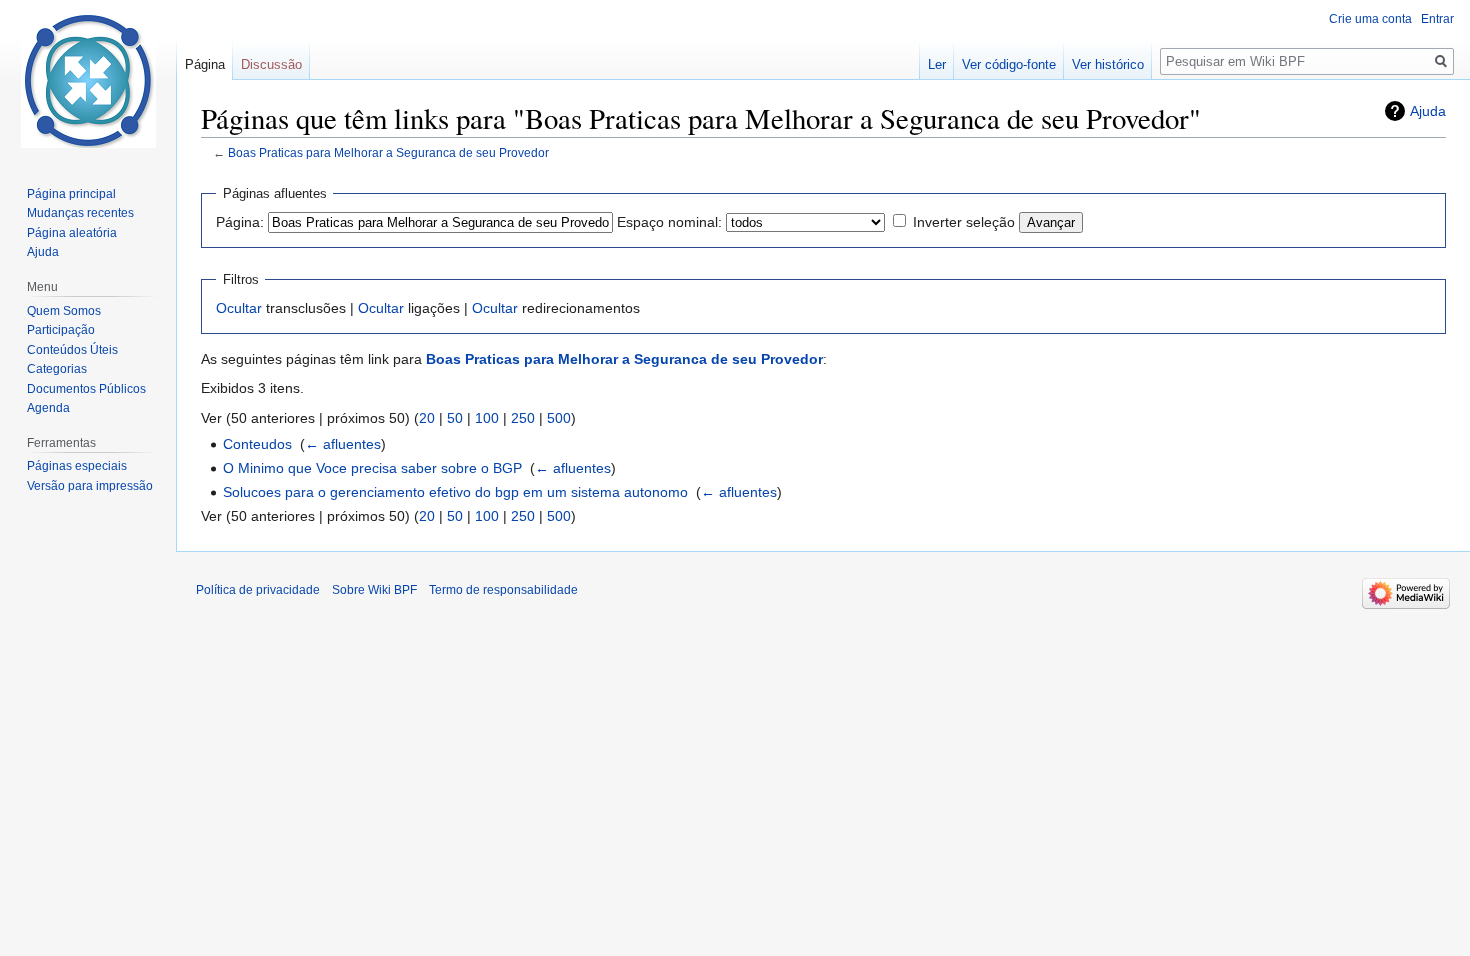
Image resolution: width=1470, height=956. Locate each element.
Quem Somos (64, 311)
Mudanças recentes (80, 213)
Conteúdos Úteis (72, 350)
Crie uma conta (1370, 19)
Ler (937, 64)
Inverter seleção (964, 222)
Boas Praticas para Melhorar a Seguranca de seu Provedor (388, 152)
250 (523, 418)
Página (205, 64)
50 (455, 418)
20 (427, 418)
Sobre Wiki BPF (374, 590)
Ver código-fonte (1009, 64)
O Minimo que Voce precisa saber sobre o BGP (372, 468)
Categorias (57, 369)
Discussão (271, 64)
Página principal (71, 194)
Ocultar (239, 308)
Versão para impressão (90, 486)
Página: (240, 222)
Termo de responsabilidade (503, 590)
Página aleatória (72, 233)
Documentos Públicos (86, 389)
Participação (61, 330)
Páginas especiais (77, 466)
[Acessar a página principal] (88, 80)
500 (559, 418)
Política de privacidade (258, 590)
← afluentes (343, 444)
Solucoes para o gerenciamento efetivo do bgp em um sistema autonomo (455, 492)
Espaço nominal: (669, 222)
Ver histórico (1108, 64)
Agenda (48, 408)
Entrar (1437, 19)
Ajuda (1428, 111)
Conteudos (257, 444)
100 (487, 418)
